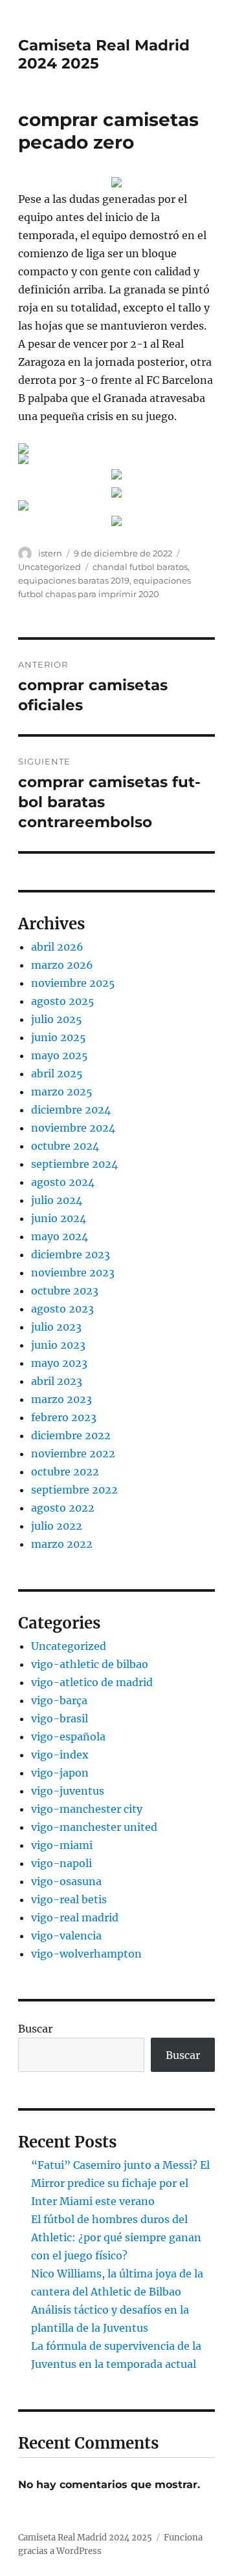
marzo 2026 (62, 965)
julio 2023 (56, 1327)
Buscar (35, 2029)
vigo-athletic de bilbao (90, 1664)
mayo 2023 (59, 1363)
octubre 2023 (65, 1291)
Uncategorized (50, 567)
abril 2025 (57, 1073)
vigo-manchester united (94, 1827)
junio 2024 (59, 1218)
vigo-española (68, 1737)
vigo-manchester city (87, 1809)
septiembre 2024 (74, 1164)
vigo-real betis (69, 1899)
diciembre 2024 (71, 1110)
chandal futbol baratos (140, 567)
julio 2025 (57, 1019)
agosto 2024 (63, 1182)
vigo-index (60, 1755)
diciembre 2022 (71, 1435)
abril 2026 (57, 947)
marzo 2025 (62, 1092)
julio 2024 (57, 1200)
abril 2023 (57, 1381)
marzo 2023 (61, 1399)
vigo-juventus (68, 1791)
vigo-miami (62, 1845)
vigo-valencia (66, 1936)
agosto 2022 (63, 1508)
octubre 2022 (65, 1472)
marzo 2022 (62, 1544)
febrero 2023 (64, 1417)
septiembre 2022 (74, 1490)
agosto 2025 (63, 1001)
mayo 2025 (60, 1055)
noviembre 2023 (73, 1272)
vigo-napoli (61, 1863)
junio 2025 (59, 1037)
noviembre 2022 (73, 1453)
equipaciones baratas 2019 (74, 580)
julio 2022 (57, 1526)
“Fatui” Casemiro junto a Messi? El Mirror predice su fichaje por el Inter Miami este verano (120, 2183)
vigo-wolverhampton (86, 1954)
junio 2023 (58, 1345)
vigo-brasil (60, 1718)
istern (50, 553)
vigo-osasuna (66, 1881)
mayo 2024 (60, 1236)
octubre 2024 (65, 1146)
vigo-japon (60, 1773)
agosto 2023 (62, 1309)
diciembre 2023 (71, 1254)
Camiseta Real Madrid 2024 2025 (85, 2538)
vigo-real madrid (75, 1917)
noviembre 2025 (73, 983)
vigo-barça (59, 1700)
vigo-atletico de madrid (92, 1682)
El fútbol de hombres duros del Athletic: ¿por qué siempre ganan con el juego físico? (116, 2237)
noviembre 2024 (73, 1128)
